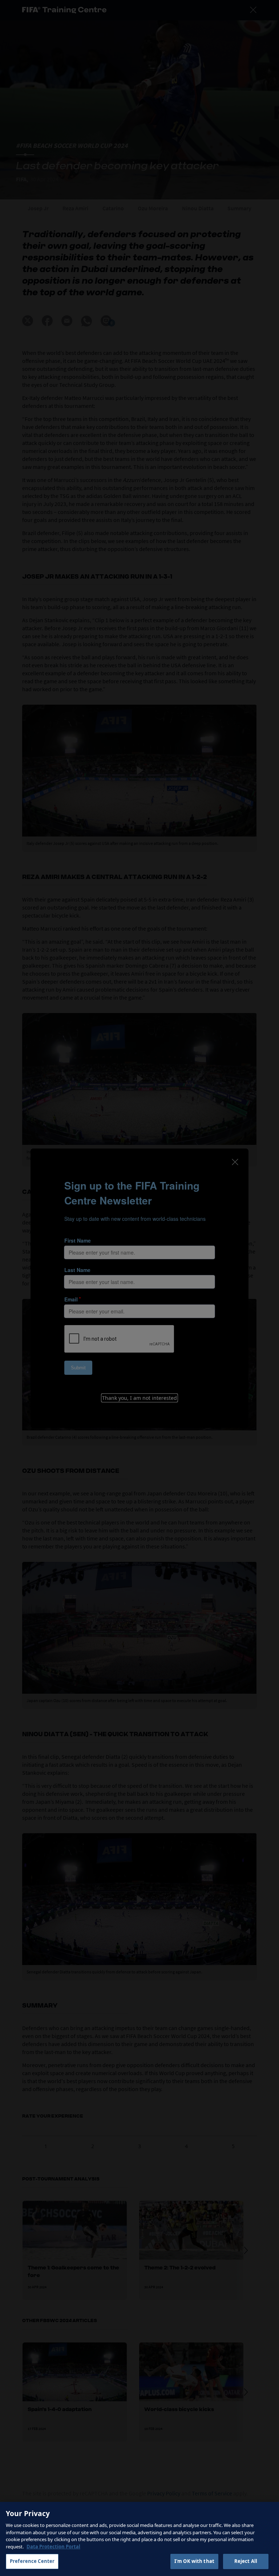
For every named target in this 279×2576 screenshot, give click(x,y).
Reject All (246, 2561)
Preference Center (32, 2561)
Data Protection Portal (53, 2547)
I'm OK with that (194, 2561)
